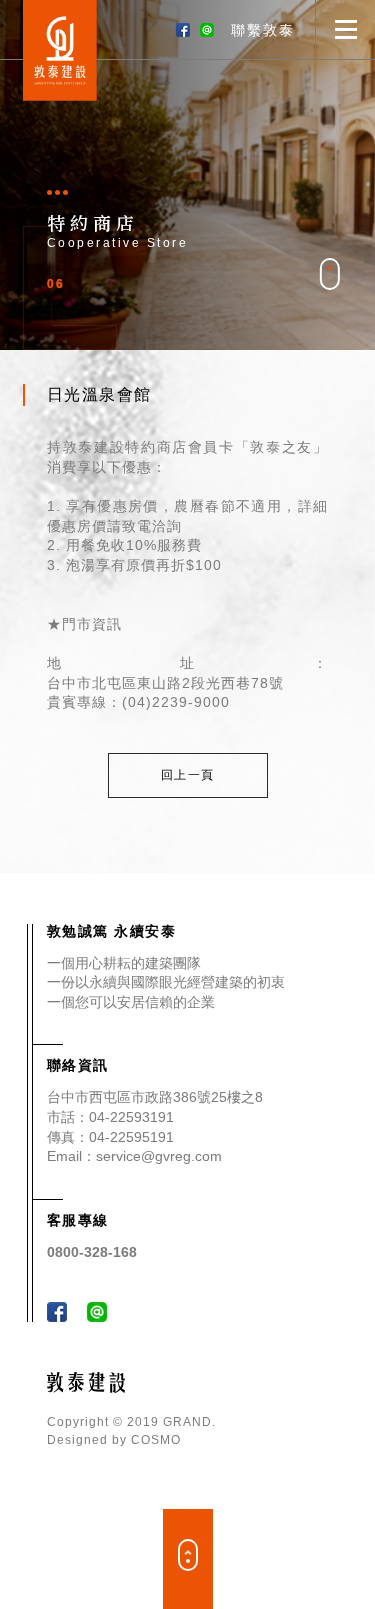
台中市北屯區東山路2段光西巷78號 (165, 683)
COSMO (156, 1440)
